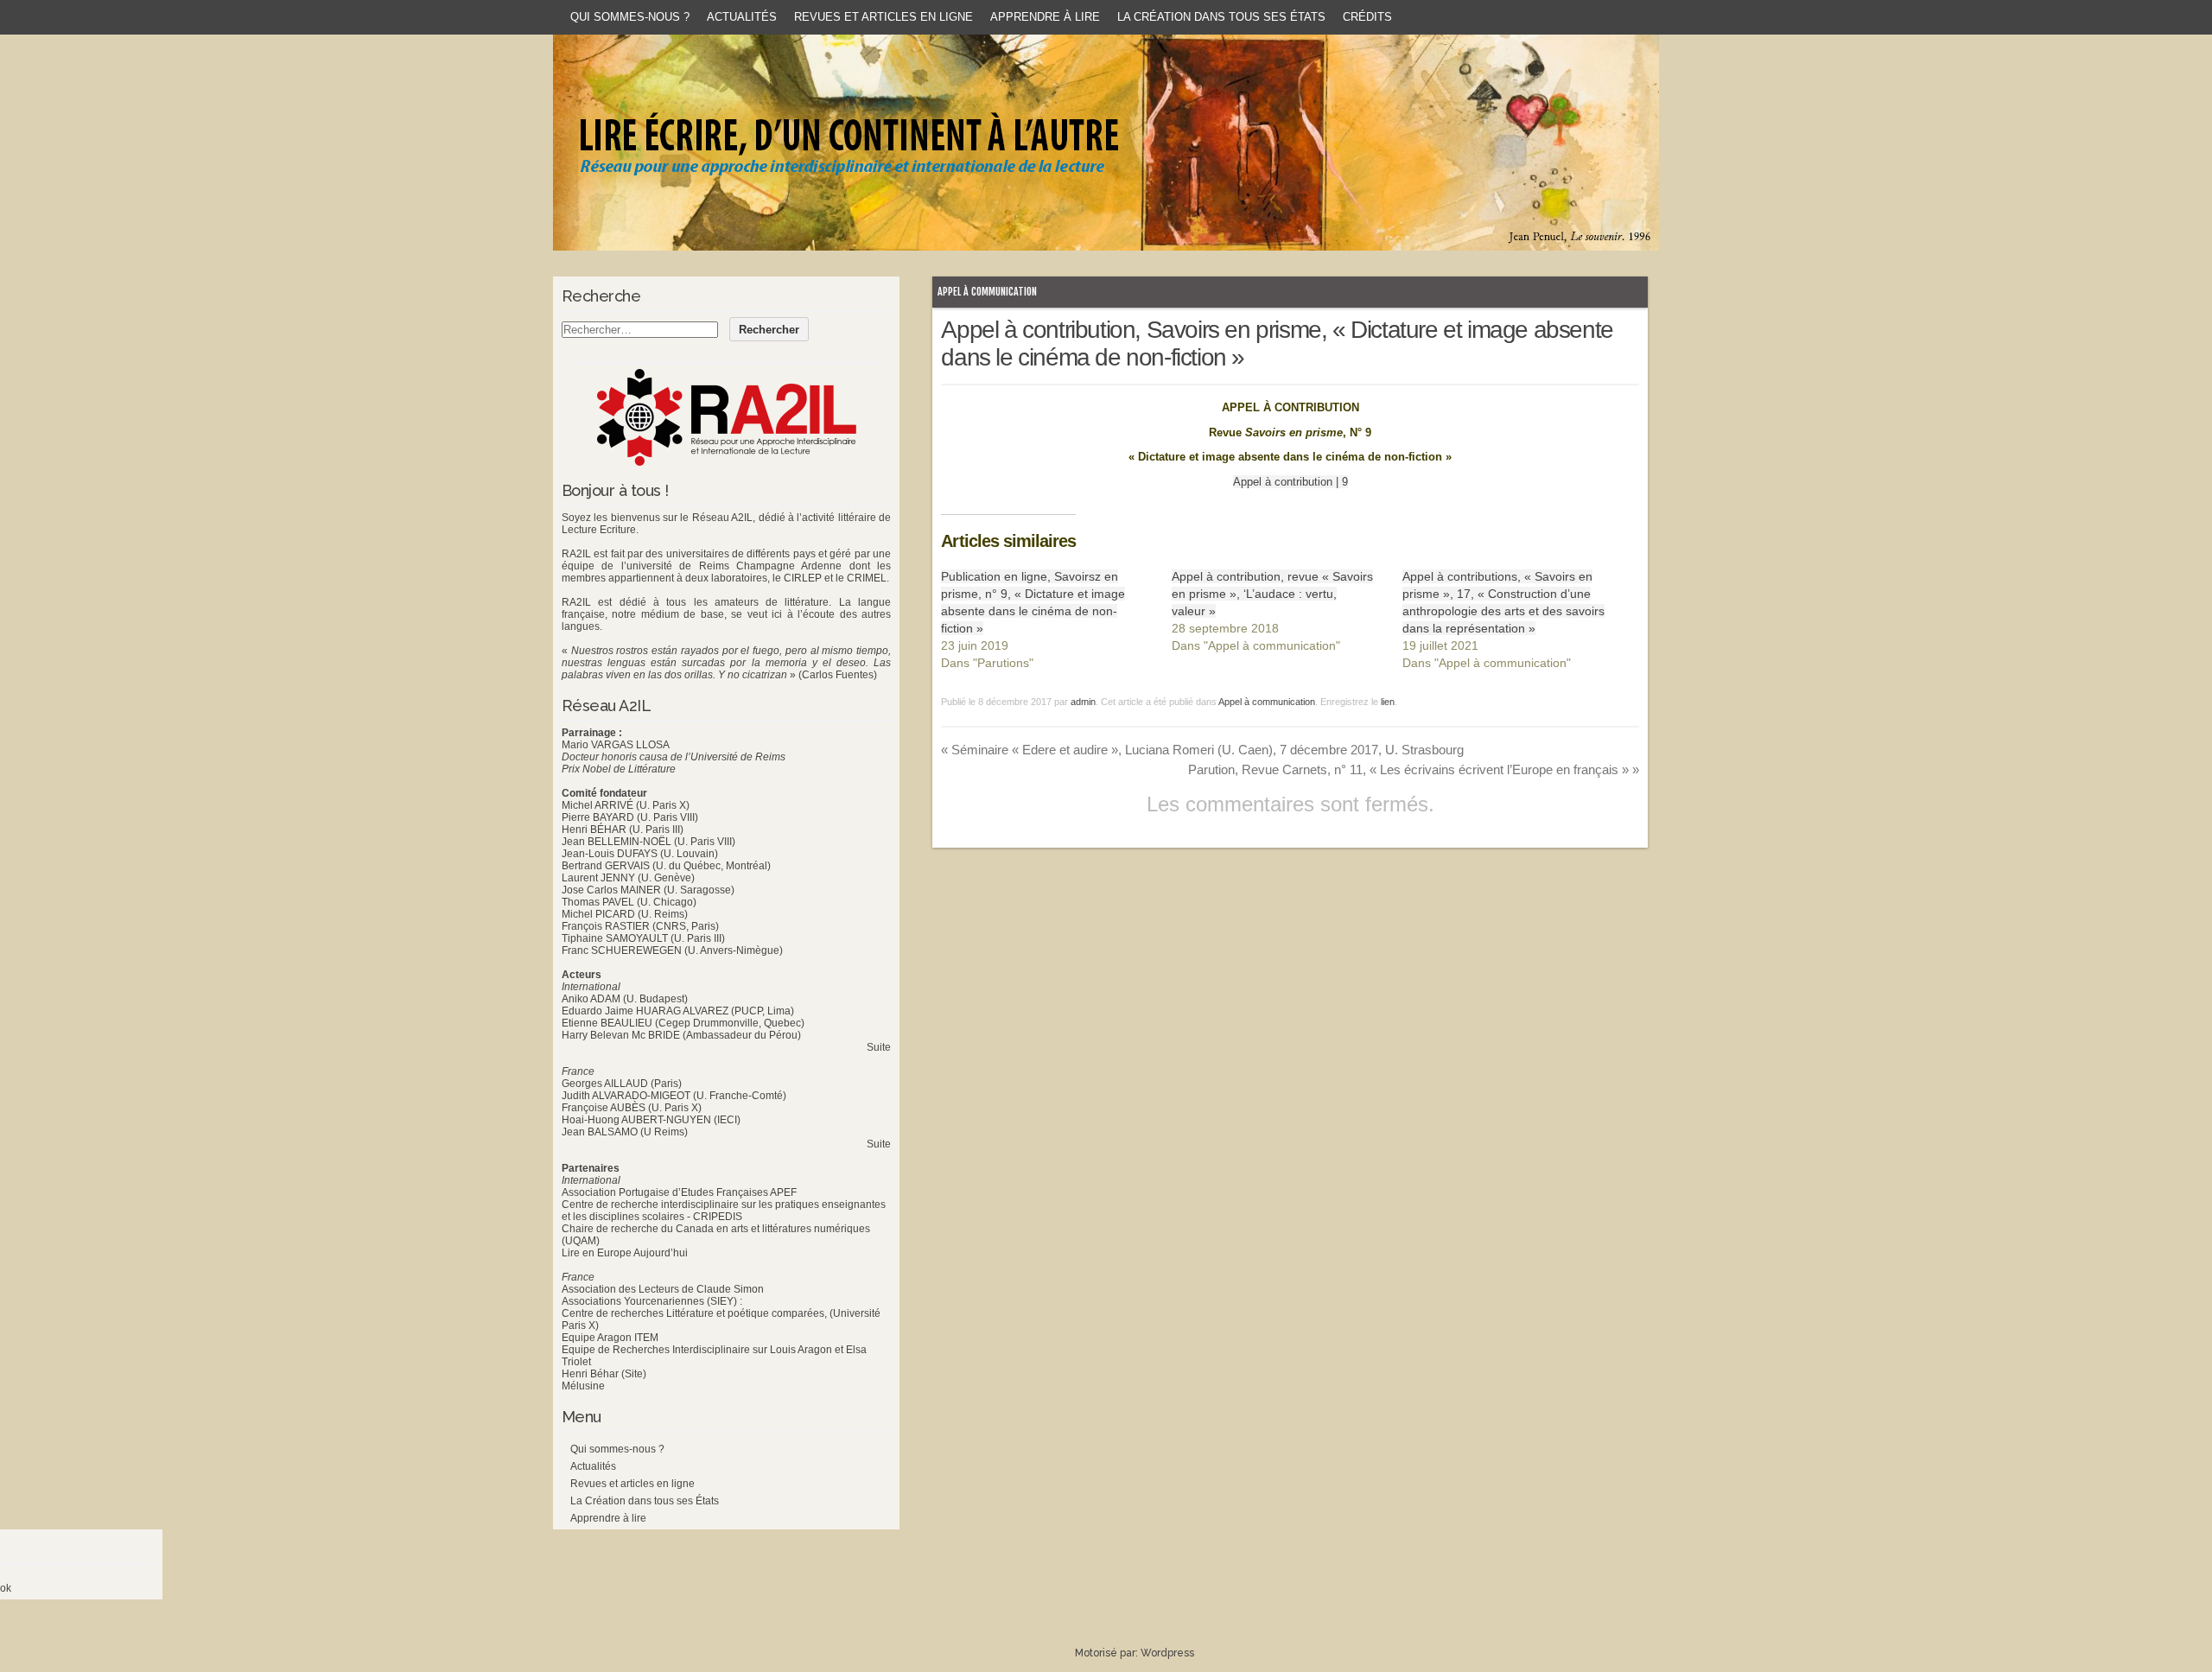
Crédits (1367, 17)
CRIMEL (867, 578)
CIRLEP (803, 578)
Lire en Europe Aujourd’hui (625, 1253)
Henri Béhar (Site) (604, 1374)
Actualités (742, 17)
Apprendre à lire (1045, 17)
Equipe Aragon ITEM (610, 1338)
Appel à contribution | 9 (1290, 482)
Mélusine (583, 1386)
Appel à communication (987, 292)
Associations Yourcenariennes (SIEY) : (652, 1301)
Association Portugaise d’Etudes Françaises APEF (679, 1192)
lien (1388, 702)
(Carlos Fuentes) (838, 675)
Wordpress (1167, 1653)
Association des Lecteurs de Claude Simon (663, 1289)
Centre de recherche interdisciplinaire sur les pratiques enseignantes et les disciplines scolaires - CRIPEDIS (724, 1211)
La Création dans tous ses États (1221, 17)
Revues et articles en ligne (884, 17)
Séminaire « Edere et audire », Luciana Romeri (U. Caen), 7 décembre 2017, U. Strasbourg (1202, 750)
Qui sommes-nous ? (630, 17)
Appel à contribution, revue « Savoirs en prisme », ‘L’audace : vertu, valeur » (1272, 594)
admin (1083, 702)
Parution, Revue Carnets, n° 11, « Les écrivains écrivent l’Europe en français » (1414, 769)
